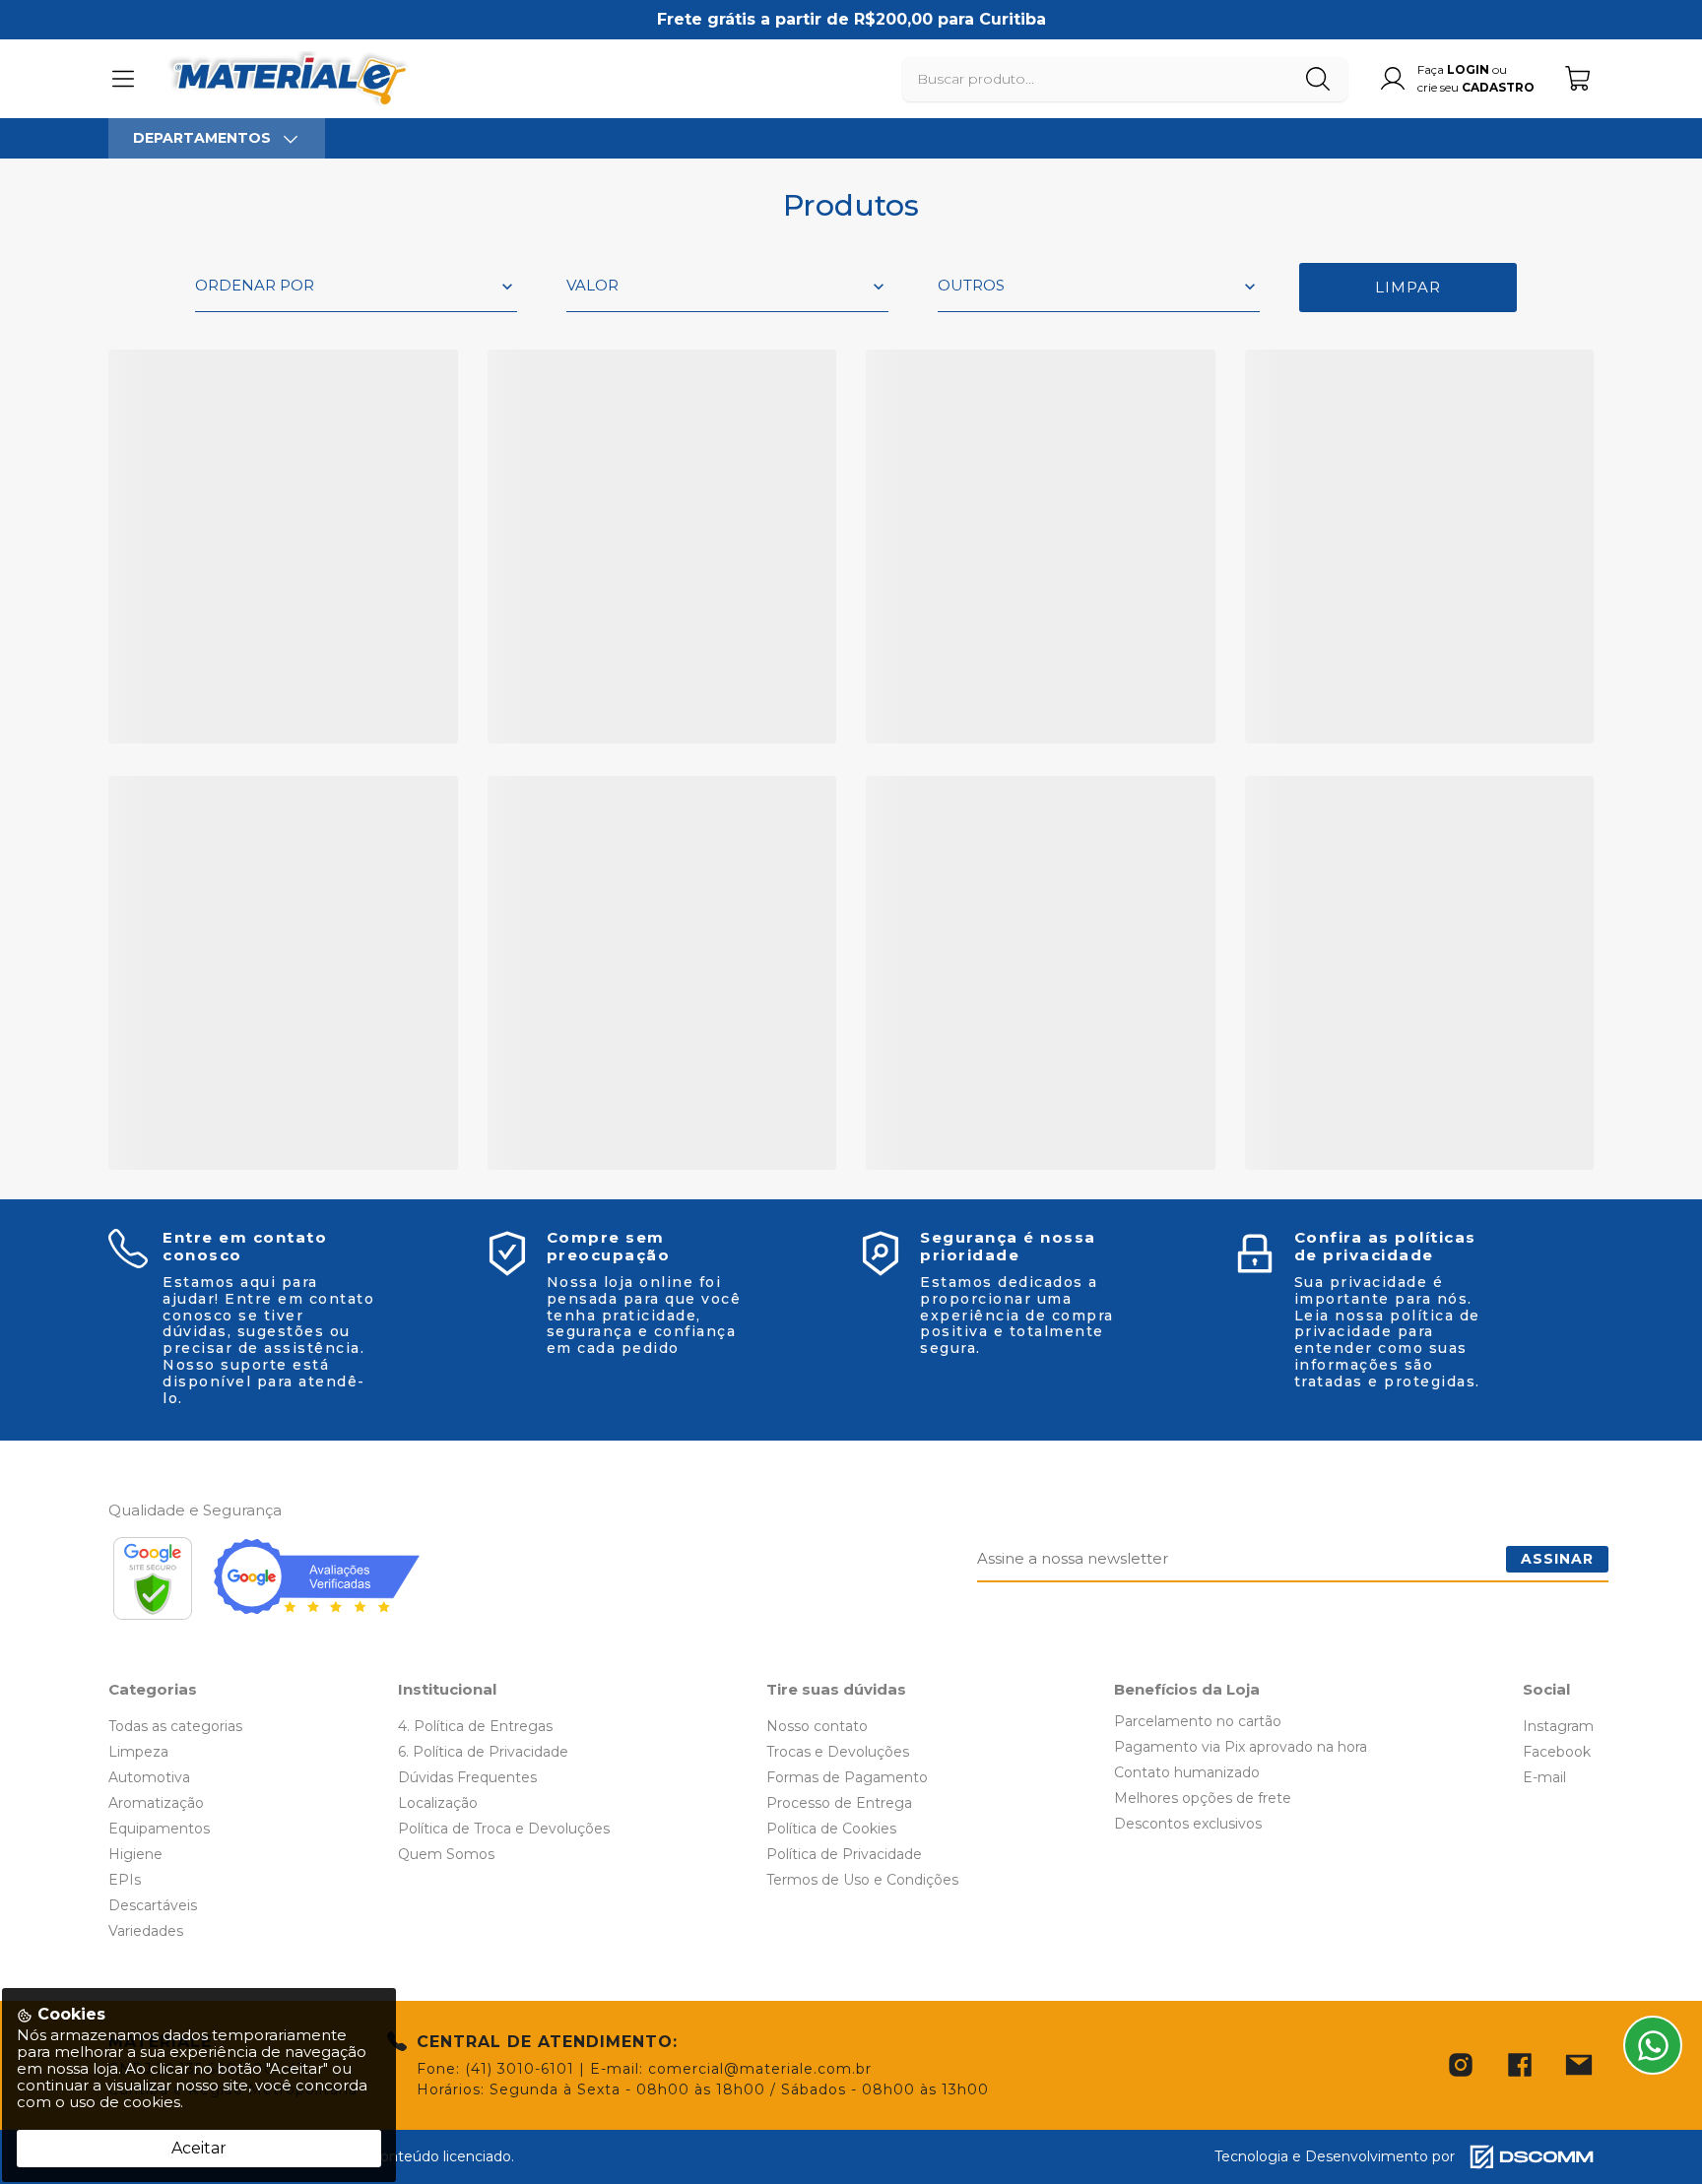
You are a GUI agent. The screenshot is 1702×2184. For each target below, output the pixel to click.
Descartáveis (153, 1905)
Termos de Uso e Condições (862, 1880)
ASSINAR (1557, 1559)
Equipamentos (159, 1829)
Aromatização (156, 1803)
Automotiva (149, 1777)
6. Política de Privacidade (483, 1752)
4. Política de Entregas (475, 1726)
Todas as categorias (175, 1726)
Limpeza (138, 1752)
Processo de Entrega (839, 1803)
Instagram (1558, 1726)
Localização (438, 1803)
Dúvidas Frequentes (467, 1777)
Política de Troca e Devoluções (504, 1829)
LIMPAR (1408, 287)
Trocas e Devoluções (838, 1752)
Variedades (146, 1931)
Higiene (135, 1854)
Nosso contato (817, 1726)
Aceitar (199, 2148)
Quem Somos (446, 1854)
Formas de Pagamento (847, 1777)
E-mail (1544, 1777)
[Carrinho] (1579, 78)
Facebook (1557, 1752)
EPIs (125, 1880)
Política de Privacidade (844, 1854)
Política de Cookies (831, 1829)
